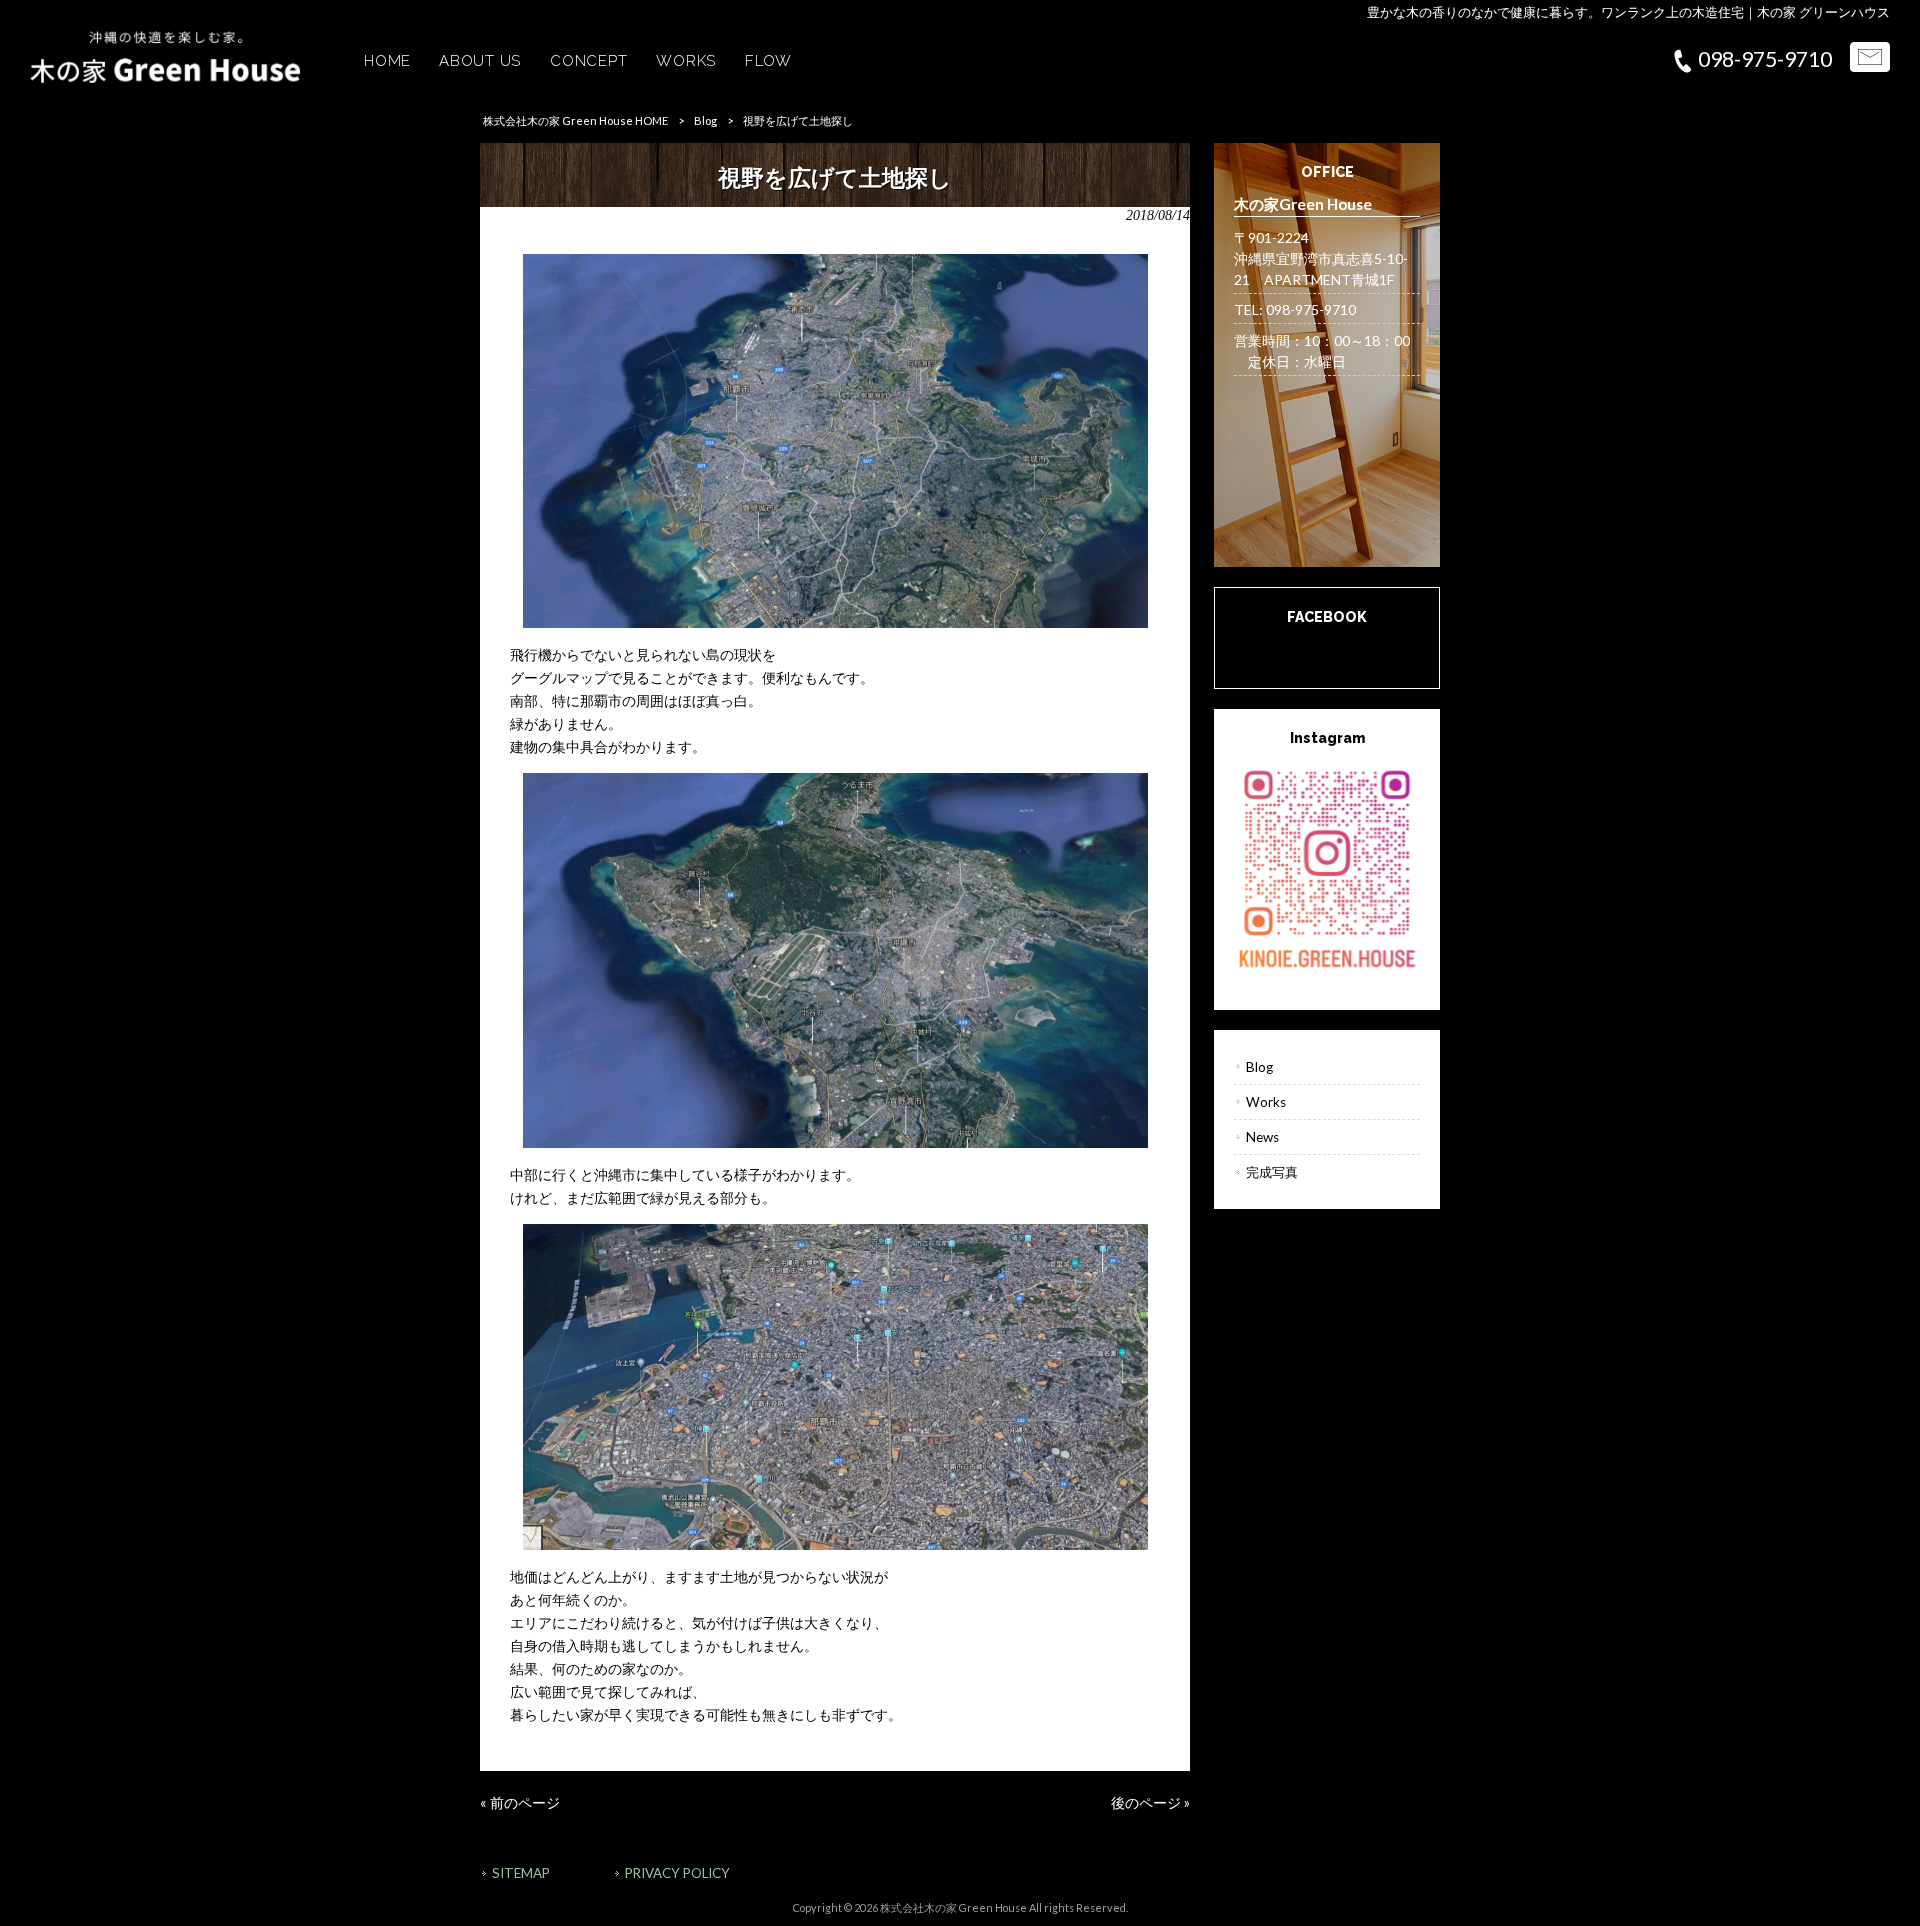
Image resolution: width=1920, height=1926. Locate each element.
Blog (705, 120)
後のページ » (1150, 1802)
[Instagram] (1327, 867)
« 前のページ (520, 1802)
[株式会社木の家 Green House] (165, 77)
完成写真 (1272, 1172)
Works (1266, 1102)
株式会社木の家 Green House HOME (575, 120)
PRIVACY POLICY (677, 1873)
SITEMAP (521, 1873)
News (1262, 1137)
